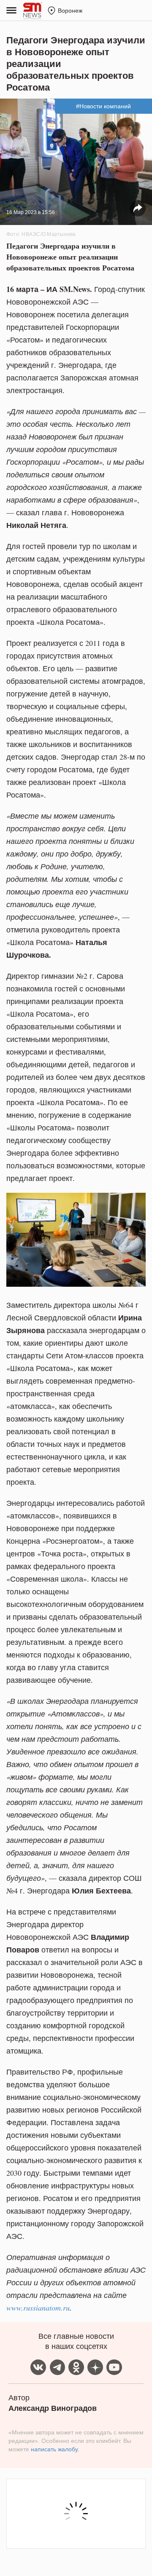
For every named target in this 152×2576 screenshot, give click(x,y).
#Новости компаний (103, 106)
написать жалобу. (55, 2449)
